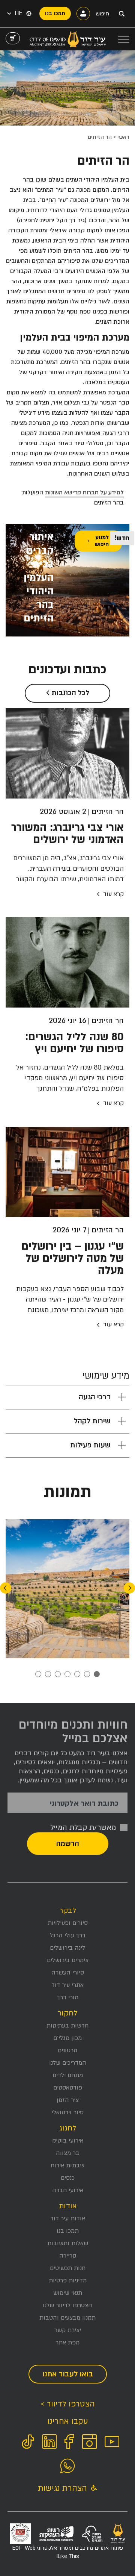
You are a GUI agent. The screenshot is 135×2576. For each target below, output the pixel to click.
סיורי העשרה (68, 1973)
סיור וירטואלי (68, 2112)
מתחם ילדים (68, 2075)
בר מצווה (68, 2153)
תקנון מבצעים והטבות (67, 2318)
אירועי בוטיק (68, 2141)
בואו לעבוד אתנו (68, 2374)
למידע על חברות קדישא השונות (84, 492)
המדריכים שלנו (68, 2063)
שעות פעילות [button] (90, 1445)
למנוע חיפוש (102, 541)
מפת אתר (67, 2343)
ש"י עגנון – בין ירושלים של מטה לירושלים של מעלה (73, 1258)
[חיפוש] (121, 14)
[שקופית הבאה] (6, 1588)
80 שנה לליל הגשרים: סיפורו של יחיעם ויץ (74, 1043)
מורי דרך (68, 1997)
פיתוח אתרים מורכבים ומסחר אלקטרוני (68, 2552)
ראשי (123, 137)
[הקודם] (129, 1588)
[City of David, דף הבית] (68, 39)
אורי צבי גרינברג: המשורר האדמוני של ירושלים (67, 833)
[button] (15, 14)
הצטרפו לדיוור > (68, 2404)
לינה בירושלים (67, 1948)
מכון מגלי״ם (67, 2038)
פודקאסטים (68, 2088)
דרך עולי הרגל (68, 1935)
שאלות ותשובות (68, 2243)
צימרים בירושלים (68, 1960)
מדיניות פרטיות (68, 2281)
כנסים (68, 2178)
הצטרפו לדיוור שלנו (67, 2305)
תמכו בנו (68, 2231)
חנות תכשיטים (68, 2268)
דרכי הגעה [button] (95, 1397)
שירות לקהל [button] (92, 1421)
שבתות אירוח (67, 2165)
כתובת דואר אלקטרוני (84, 1804)
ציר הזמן (68, 2100)
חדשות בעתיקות (67, 2026)
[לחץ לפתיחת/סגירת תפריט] (124, 39)
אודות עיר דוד (68, 2218)
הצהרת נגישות (64, 2488)
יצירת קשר (68, 2330)
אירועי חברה (68, 2190)
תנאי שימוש (68, 2293)
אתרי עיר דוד (67, 1985)
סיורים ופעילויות (68, 1923)
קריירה (68, 2256)
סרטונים (67, 2050)
